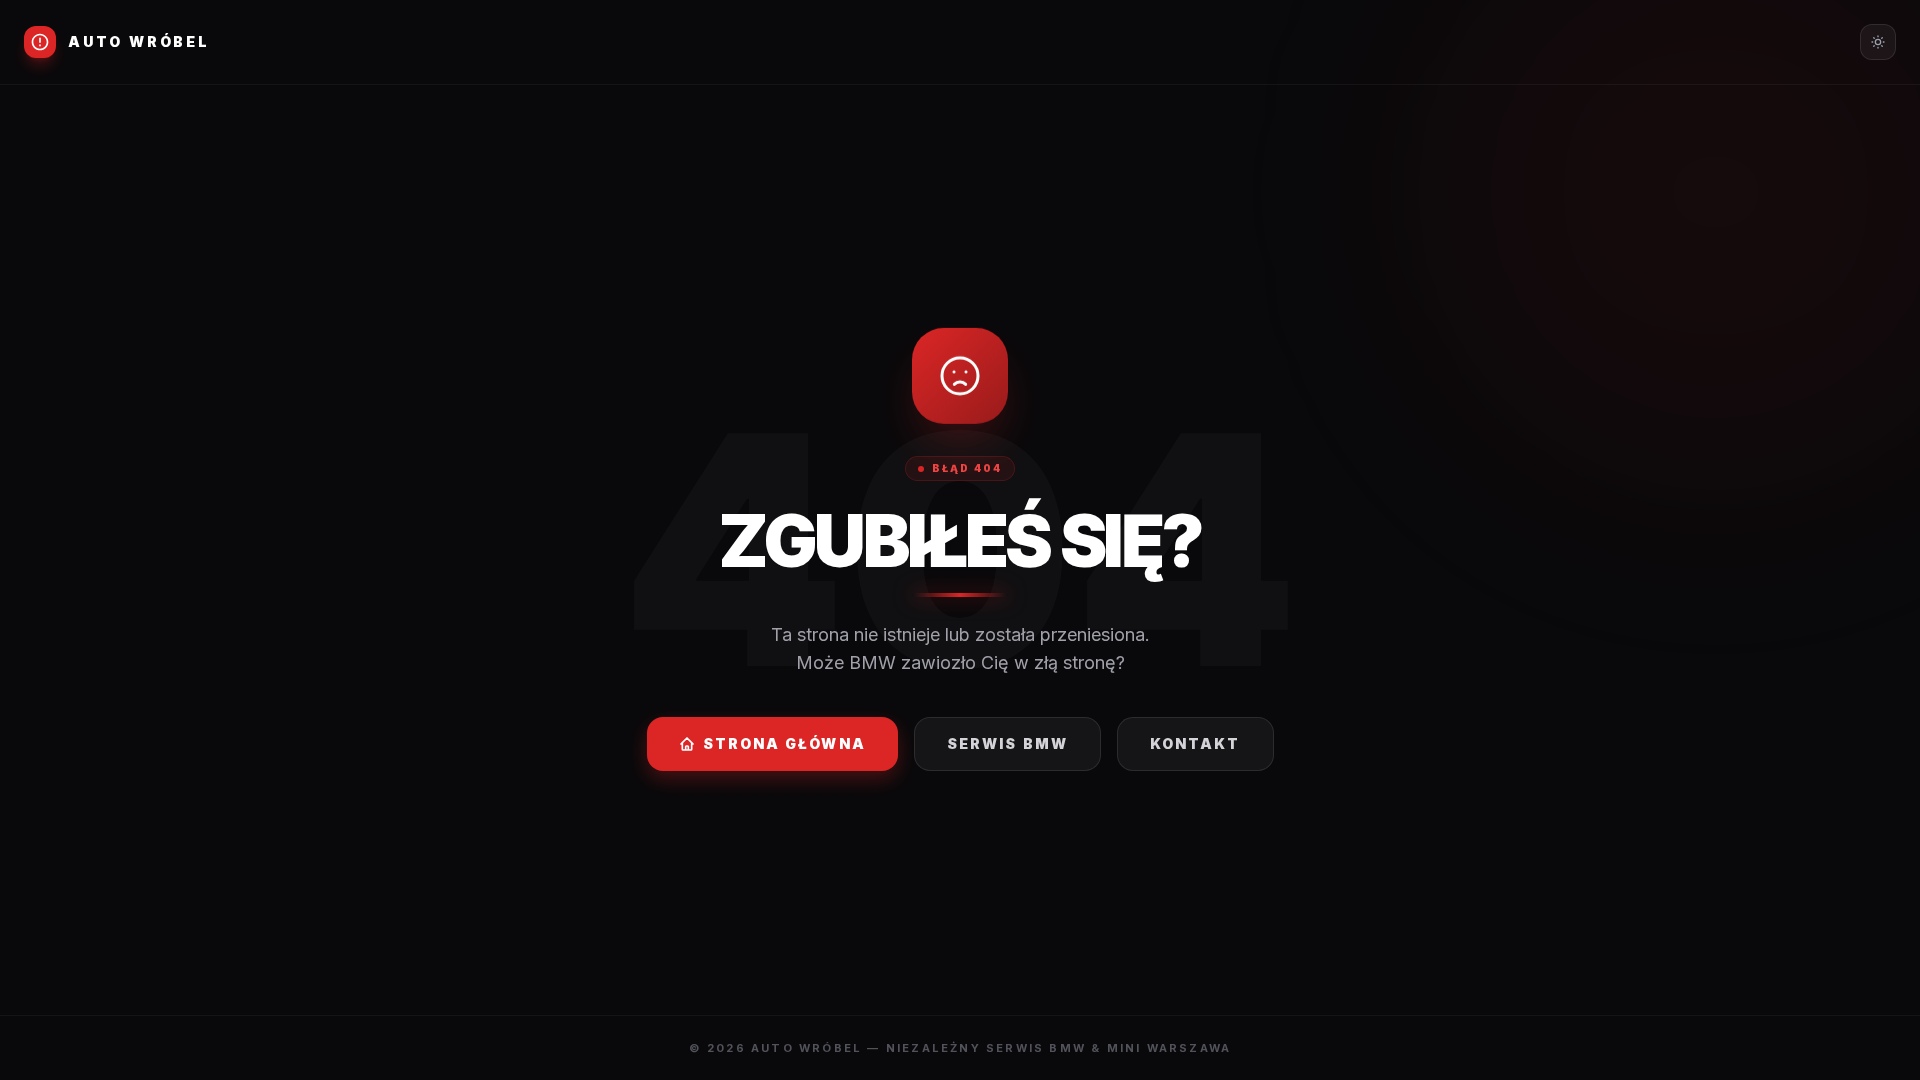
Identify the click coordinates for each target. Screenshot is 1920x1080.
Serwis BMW (1007, 743)
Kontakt (1195, 743)
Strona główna (784, 743)
